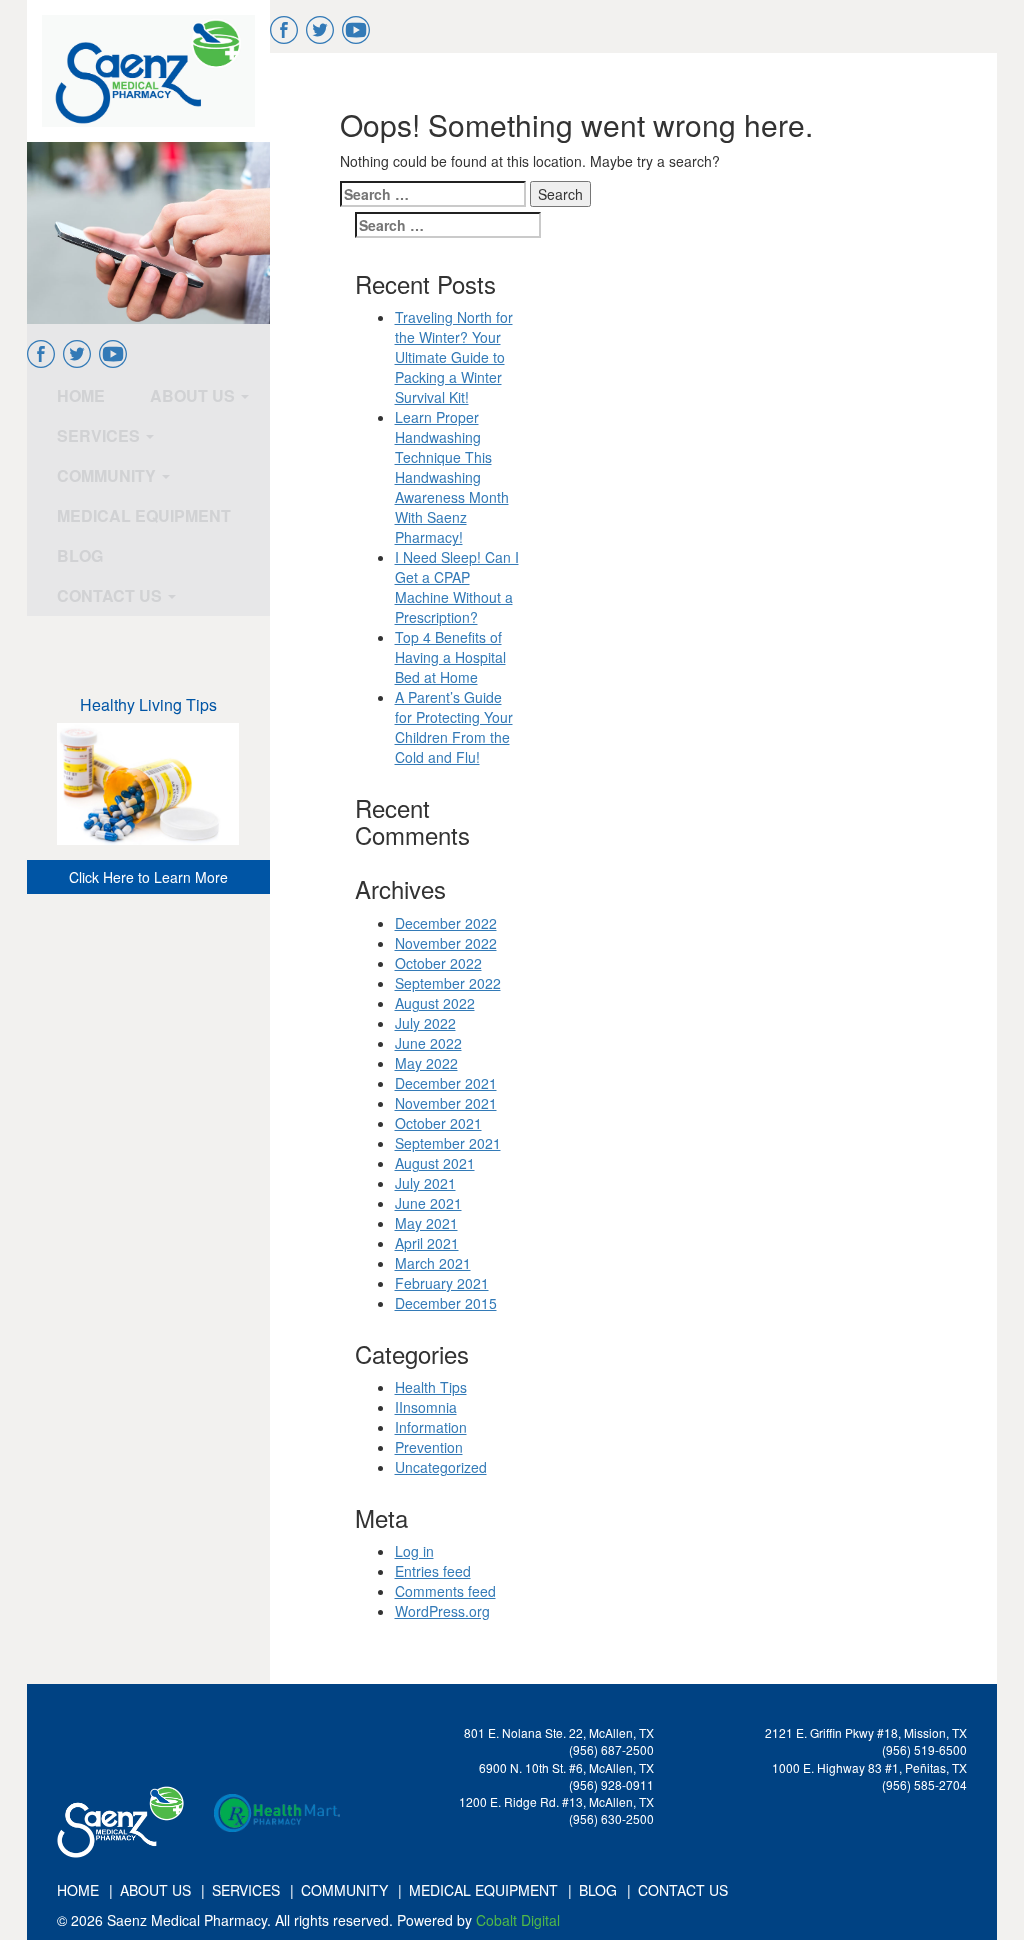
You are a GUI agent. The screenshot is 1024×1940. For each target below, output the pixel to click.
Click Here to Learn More (148, 877)
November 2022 (446, 943)
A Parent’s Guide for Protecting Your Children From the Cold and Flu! (454, 727)
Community (108, 475)
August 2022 (435, 1003)
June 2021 (428, 1203)
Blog (80, 555)
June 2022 (428, 1043)
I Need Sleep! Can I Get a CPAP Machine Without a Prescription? (457, 587)
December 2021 (446, 1083)
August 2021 (435, 1163)
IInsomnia (426, 1407)
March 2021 (433, 1263)
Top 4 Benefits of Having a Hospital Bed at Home (450, 657)
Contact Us (111, 595)
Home (81, 395)
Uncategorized (441, 1467)
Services (100, 435)
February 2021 (442, 1283)
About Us (194, 395)
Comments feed (445, 1591)
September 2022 (448, 983)
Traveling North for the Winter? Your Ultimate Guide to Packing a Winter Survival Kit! (454, 357)
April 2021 (427, 1243)
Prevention (429, 1447)
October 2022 (438, 963)
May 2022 (426, 1063)
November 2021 (446, 1103)
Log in (414, 1551)
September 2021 (448, 1143)
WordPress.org (442, 1611)
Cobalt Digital (518, 1920)
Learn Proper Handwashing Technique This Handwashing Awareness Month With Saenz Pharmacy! (452, 477)
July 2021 (425, 1183)
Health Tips (431, 1387)
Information (431, 1427)
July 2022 (425, 1023)
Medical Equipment (144, 515)
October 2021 (438, 1123)
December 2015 (446, 1303)
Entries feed (433, 1571)
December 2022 (446, 923)
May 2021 (426, 1223)
